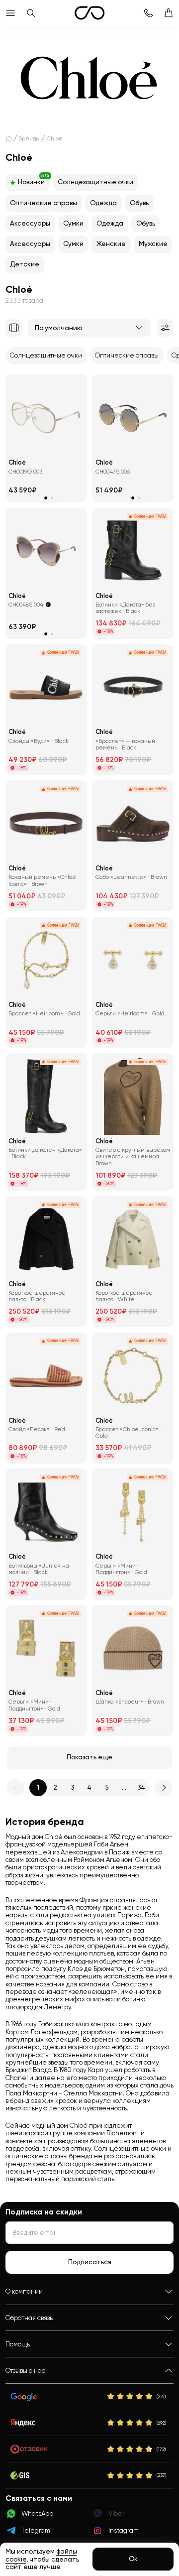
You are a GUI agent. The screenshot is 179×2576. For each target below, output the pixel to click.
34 (141, 1787)
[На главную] (9, 139)
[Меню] (10, 13)
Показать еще (89, 1757)
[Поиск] (31, 13)
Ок (133, 2559)
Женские (111, 244)
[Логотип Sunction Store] (89, 13)
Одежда (103, 203)
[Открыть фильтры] (165, 328)
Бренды (29, 138)
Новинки (34, 180)
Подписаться (90, 2262)
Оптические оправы (44, 203)
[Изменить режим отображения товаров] (14, 328)
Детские (25, 264)
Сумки (73, 223)
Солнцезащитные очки (95, 182)
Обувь (139, 203)
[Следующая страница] (163, 1788)
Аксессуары (30, 223)
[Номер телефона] (148, 13)
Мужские (153, 244)
